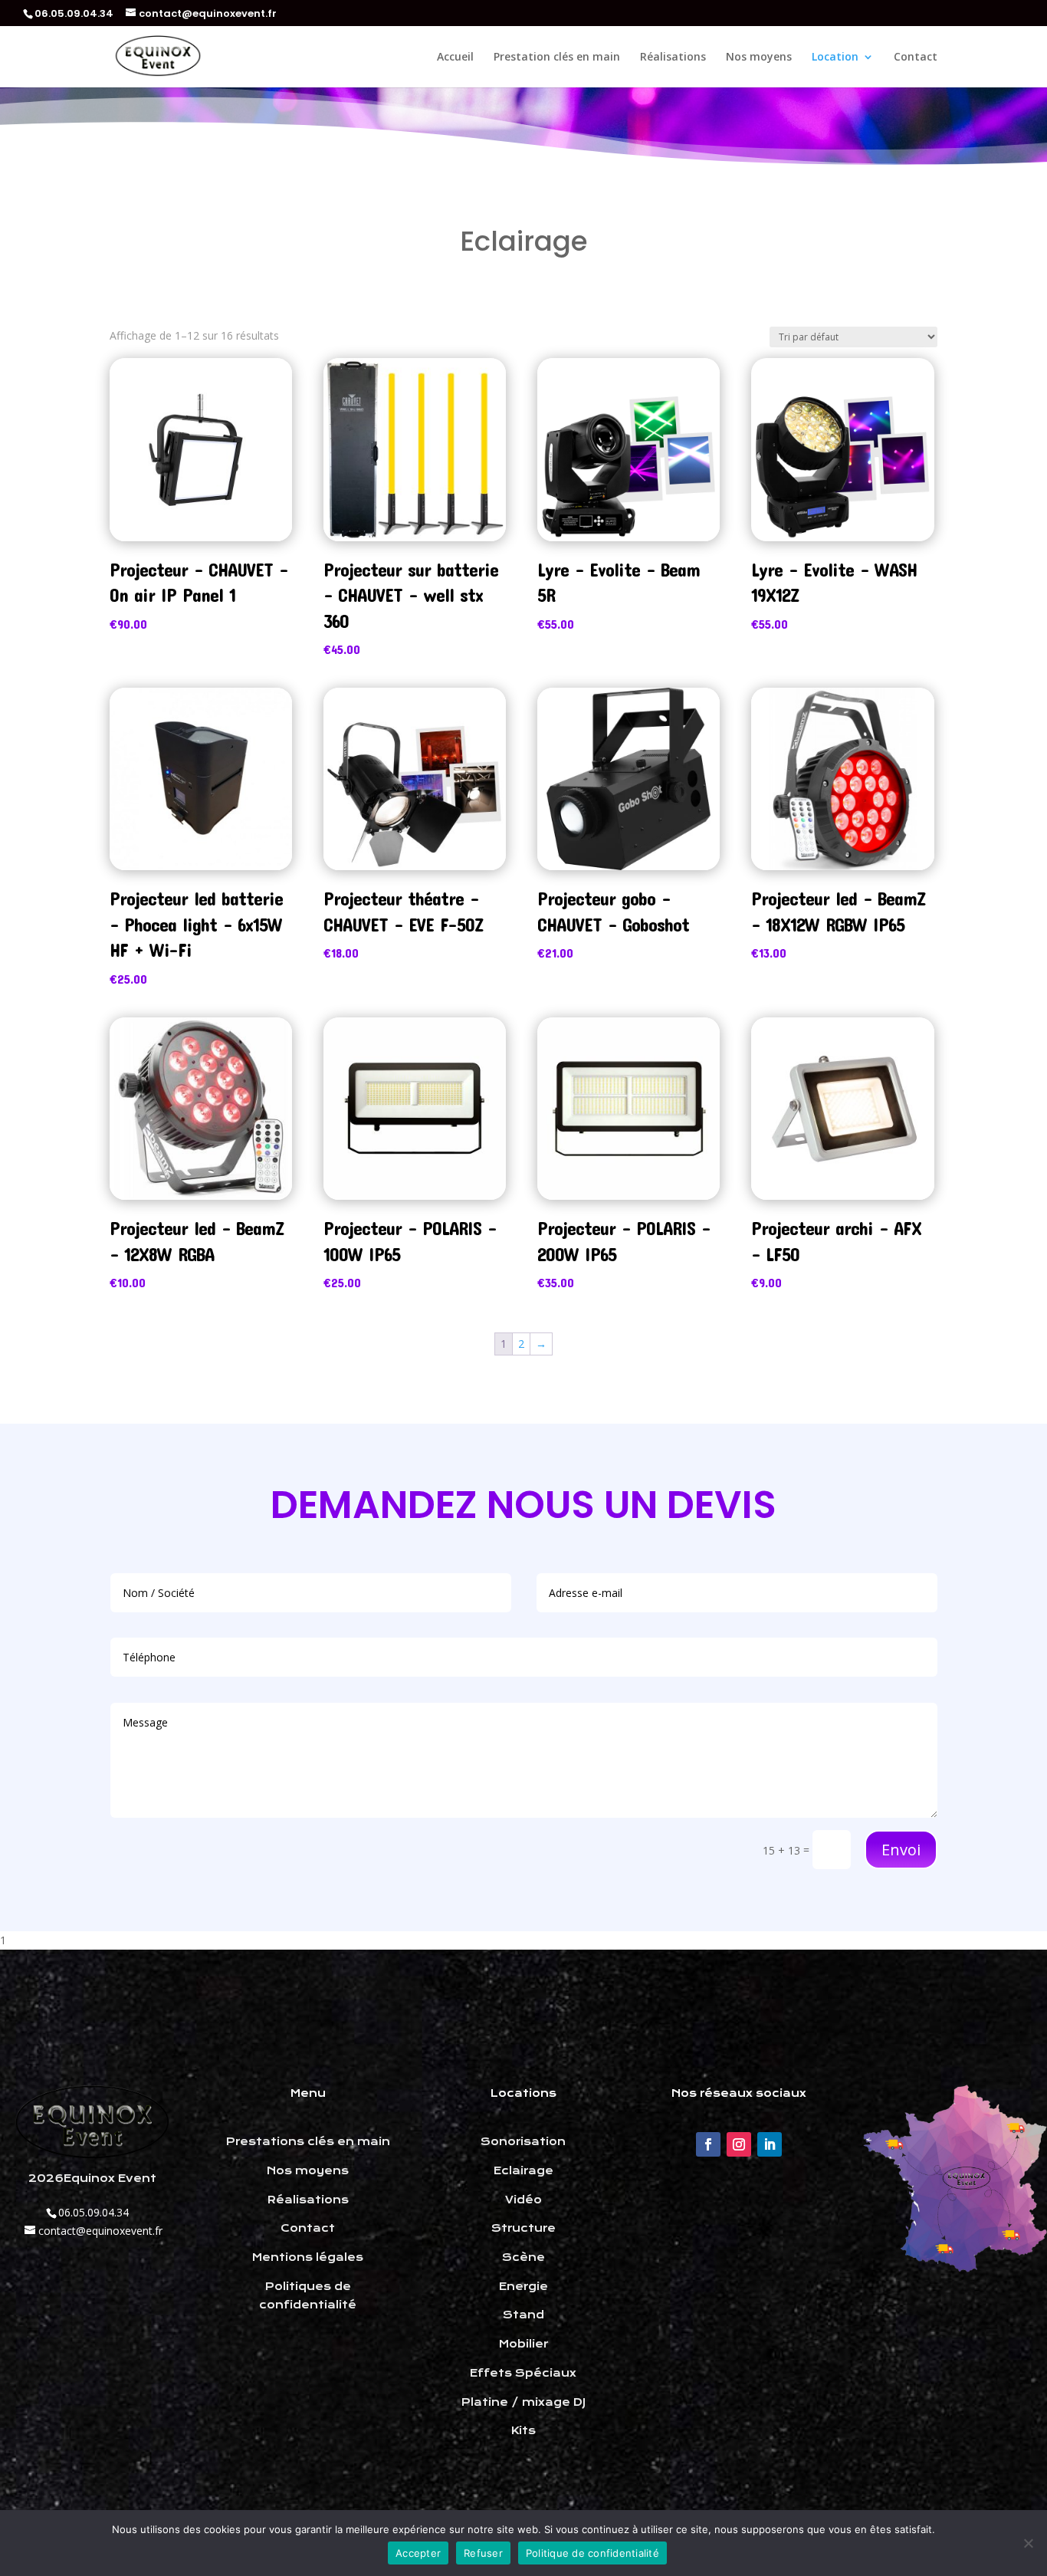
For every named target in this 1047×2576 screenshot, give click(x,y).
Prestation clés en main (557, 58)
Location (835, 58)
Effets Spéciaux (523, 2373)
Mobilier (523, 2344)
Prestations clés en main (308, 2141)
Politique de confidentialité (592, 2553)
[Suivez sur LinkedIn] (770, 2144)
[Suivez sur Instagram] (739, 2144)
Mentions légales (308, 2257)
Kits (523, 2430)
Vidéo (523, 2200)
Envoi (901, 1850)
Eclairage (523, 2170)
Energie (523, 2286)
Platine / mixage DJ (523, 2402)
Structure (523, 2228)
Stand (523, 2315)
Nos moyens (759, 58)
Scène (523, 2257)
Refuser (483, 2553)
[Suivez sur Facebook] (708, 2144)
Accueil (455, 58)
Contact (916, 58)
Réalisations (673, 58)
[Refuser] (1028, 2543)
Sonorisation (523, 2141)
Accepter (418, 2553)
